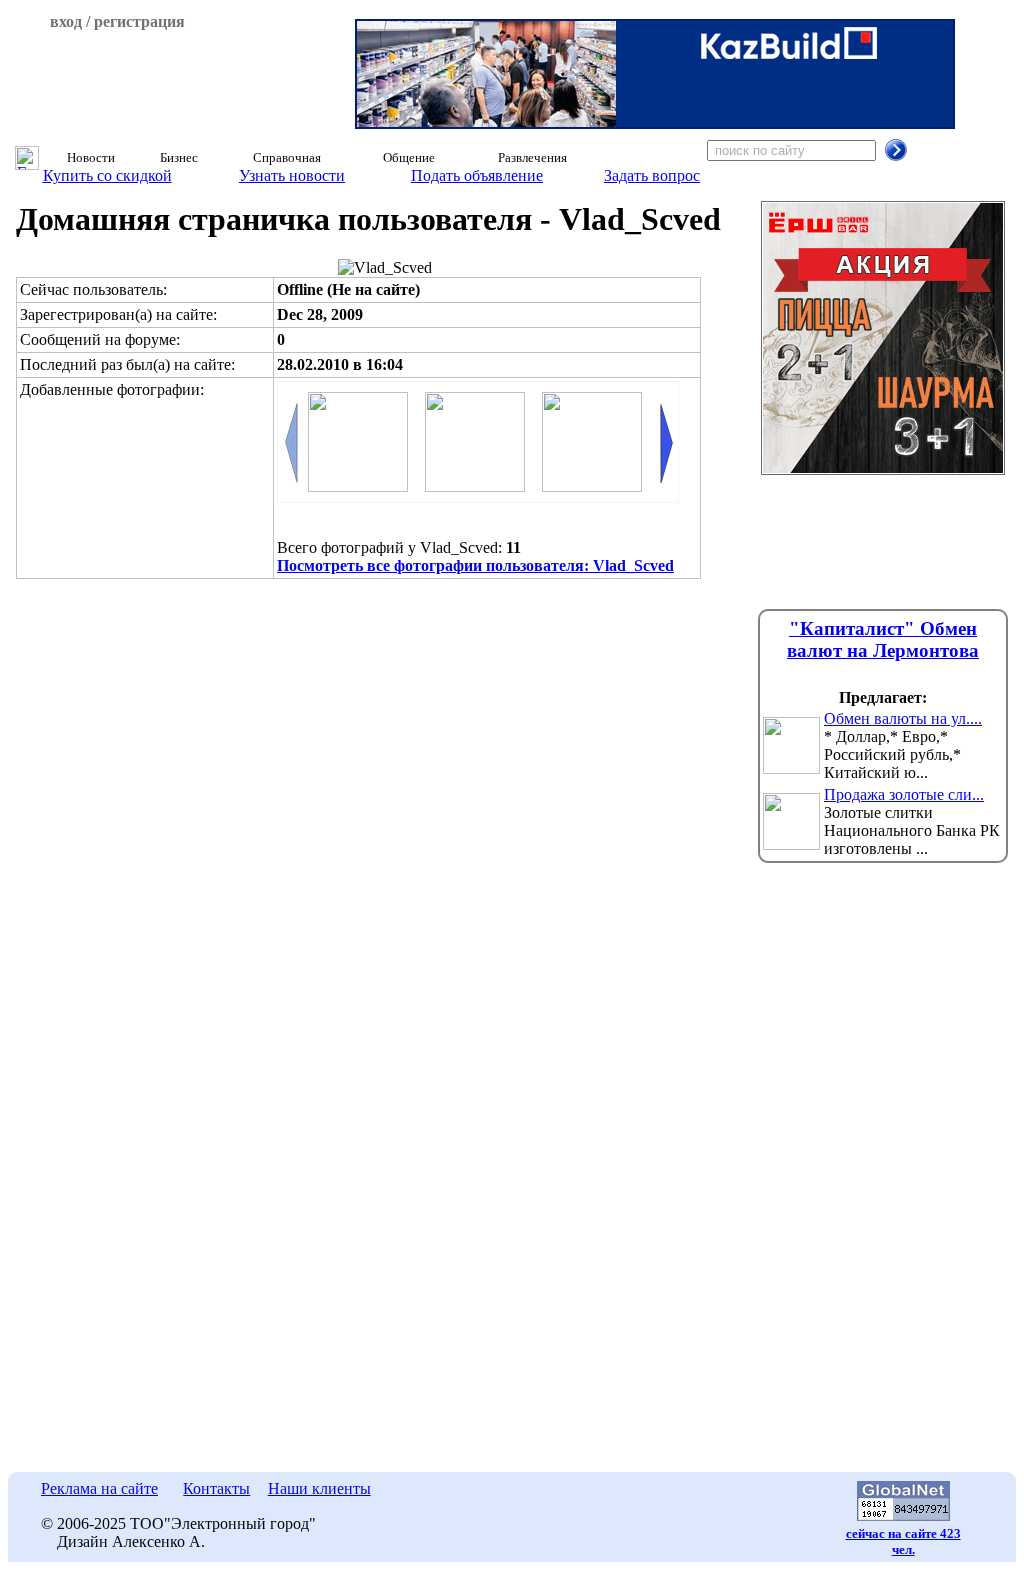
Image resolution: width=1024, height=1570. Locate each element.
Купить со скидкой (107, 175)
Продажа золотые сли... (904, 794)
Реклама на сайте (99, 1488)
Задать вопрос (652, 175)
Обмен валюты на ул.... (903, 718)
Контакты (216, 1488)
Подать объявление (477, 175)
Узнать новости (292, 175)
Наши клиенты (319, 1488)
